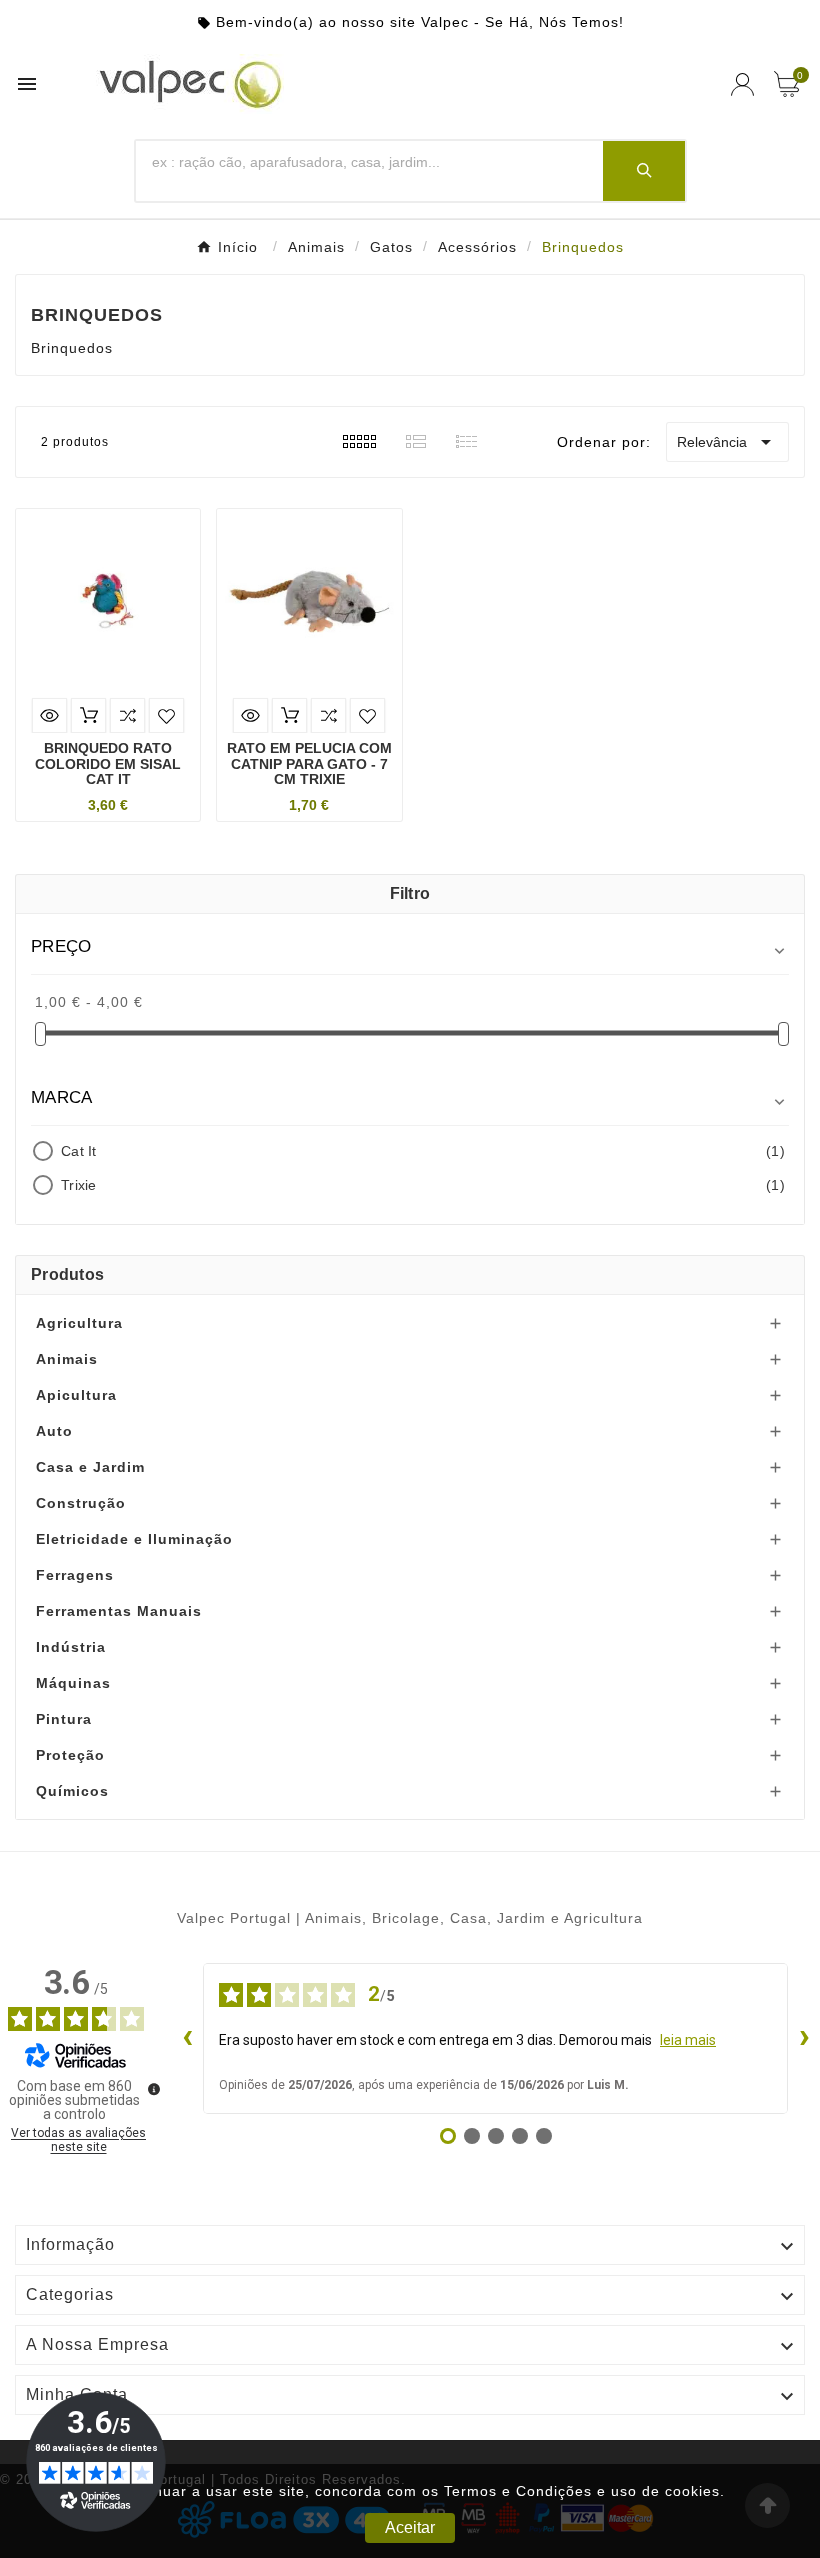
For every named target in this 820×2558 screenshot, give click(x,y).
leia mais (688, 2040)
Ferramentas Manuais (119, 1611)
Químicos (72, 1791)
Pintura (64, 1719)
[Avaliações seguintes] (804, 2038)
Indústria (71, 1647)
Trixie (423, 1185)
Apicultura (76, 1395)
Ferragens (75, 1575)
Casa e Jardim (90, 1467)
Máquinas (73, 1683)
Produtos (67, 1274)
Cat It (423, 1151)
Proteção (70, 1755)
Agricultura (79, 1323)
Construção (81, 1503)
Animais (67, 1359)
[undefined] (154, 2089)
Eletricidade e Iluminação (134, 1539)
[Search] (644, 171)
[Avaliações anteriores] (187, 2038)
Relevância (727, 442)
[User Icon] (742, 84)
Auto (54, 1431)
